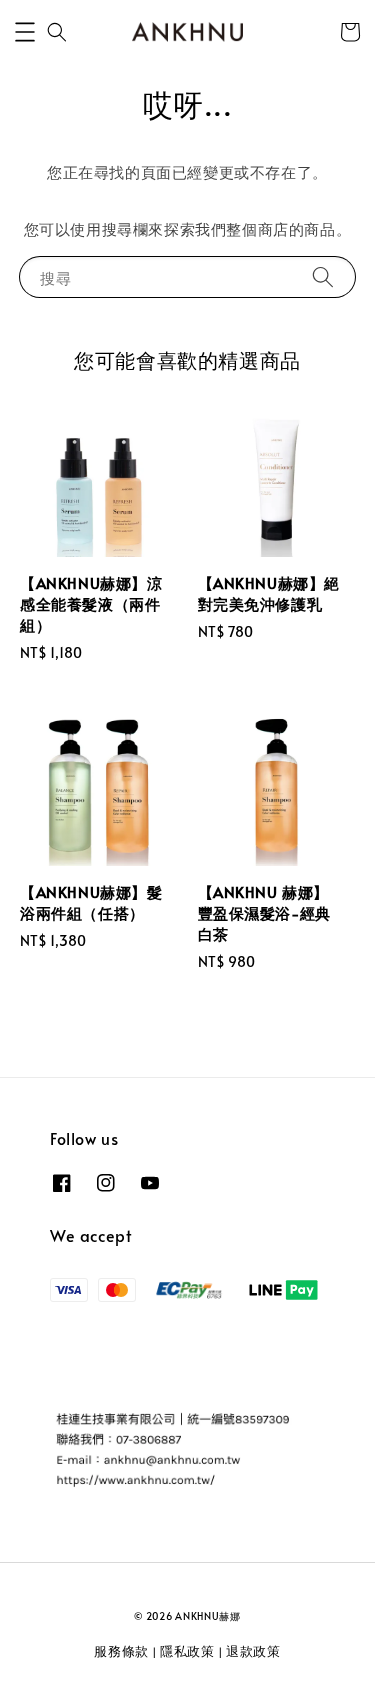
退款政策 (253, 1651)
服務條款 (121, 1651)
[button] (25, 32)
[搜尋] (323, 276)
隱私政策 (187, 1651)
